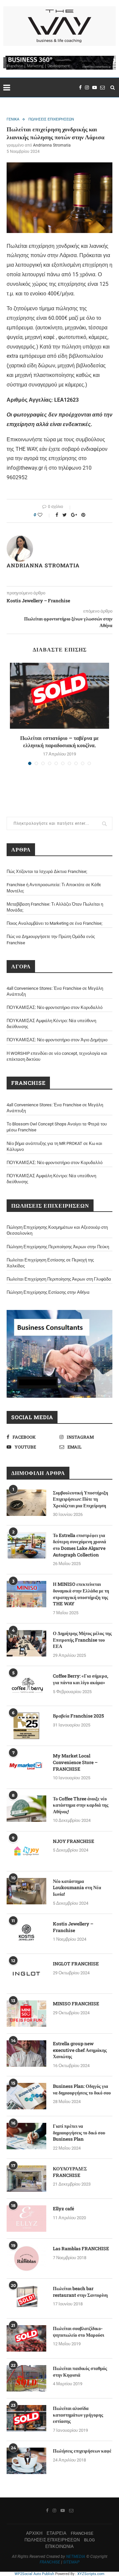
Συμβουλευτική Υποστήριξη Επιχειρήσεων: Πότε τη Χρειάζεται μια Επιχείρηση (80, 1499)
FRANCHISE (82, 2533)
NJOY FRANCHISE (74, 1841)
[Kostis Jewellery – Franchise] (26, 1934)
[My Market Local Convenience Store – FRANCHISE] (26, 1766)
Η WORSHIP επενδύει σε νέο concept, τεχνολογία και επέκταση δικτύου (57, 1056)
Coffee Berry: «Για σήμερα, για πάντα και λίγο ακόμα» (80, 1679)
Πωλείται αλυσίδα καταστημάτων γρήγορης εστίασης (78, 2415)
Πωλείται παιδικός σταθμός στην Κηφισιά (80, 2372)
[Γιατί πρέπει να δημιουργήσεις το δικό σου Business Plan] (26, 2136)
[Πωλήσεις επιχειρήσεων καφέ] (26, 2461)
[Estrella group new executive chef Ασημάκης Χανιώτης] (26, 2054)
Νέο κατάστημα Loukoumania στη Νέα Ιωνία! (77, 1888)
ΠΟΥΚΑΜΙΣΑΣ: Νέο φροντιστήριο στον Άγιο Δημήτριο (57, 1040)
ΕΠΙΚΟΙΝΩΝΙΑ (59, 2546)
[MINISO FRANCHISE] (26, 2014)
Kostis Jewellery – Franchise (73, 1927)
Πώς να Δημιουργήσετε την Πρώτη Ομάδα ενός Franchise (51, 939)
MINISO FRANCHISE (76, 2004)
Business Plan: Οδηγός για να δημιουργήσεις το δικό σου (82, 2089)
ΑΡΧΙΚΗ (34, 2533)
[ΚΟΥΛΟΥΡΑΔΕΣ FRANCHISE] (26, 2179)
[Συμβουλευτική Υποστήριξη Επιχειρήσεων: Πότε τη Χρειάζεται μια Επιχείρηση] (26, 1503)
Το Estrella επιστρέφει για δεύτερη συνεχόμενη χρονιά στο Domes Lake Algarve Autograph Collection (79, 1545)
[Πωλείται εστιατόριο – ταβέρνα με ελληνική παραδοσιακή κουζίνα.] (59, 696)
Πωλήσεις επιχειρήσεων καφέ (82, 2451)
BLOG (89, 2540)
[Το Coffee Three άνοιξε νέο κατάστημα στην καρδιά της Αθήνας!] (26, 1809)
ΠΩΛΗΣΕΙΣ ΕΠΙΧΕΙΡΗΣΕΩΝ (51, 119)
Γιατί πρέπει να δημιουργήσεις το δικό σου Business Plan (79, 2132)
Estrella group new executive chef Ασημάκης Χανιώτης (80, 2050)
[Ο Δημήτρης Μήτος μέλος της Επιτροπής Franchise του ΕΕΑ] (26, 1643)
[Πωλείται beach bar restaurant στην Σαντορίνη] (26, 2298)
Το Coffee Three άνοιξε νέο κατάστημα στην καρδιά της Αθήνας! (81, 1805)
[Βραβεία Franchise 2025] (26, 1726)
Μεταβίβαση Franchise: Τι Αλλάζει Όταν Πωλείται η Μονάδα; (55, 907)
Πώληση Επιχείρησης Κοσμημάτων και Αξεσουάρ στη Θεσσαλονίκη (57, 1230)
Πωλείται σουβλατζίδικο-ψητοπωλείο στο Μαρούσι (79, 2332)
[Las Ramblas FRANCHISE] (26, 2258)
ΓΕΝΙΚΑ (13, 119)
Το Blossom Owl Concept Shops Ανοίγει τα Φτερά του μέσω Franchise (57, 1127)
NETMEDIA (76, 2557)
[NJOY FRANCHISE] (26, 1851)
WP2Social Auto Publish (34, 2574)
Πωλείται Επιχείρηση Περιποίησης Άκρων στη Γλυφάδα (59, 1279)
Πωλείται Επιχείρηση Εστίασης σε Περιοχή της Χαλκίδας (50, 1263)
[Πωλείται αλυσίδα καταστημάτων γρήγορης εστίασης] (26, 2418)
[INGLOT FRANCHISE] (26, 1974)
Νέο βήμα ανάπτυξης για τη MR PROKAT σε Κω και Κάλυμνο (54, 1146)
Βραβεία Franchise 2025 (78, 1716)
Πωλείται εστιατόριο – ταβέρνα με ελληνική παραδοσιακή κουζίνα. (59, 741)
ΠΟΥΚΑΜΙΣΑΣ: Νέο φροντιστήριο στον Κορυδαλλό (55, 1007)
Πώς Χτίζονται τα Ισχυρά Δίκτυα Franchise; (47, 871)
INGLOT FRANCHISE (76, 1964)
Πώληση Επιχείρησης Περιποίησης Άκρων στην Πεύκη (58, 1247)
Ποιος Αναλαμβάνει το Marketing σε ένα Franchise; (55, 923)
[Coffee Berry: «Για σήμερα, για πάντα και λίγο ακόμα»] (26, 1686)
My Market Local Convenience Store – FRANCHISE (75, 1762)
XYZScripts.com (91, 2574)
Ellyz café (63, 2208)
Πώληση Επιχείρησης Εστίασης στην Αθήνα (48, 1292)
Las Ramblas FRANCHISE (81, 2248)
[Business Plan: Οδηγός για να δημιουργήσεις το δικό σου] (26, 2096)
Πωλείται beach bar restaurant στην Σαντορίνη (80, 2292)
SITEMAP (71, 2562)
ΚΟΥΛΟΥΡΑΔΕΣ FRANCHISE (70, 2172)
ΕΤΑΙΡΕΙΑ (57, 2533)
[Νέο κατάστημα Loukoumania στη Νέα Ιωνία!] (26, 1891)
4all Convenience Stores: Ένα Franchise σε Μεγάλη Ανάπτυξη (55, 991)
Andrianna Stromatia (52, 145)
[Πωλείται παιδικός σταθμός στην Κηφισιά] (26, 2378)
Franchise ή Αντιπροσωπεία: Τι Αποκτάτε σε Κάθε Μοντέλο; (54, 888)
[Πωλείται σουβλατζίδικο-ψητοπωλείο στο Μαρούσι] (26, 2338)
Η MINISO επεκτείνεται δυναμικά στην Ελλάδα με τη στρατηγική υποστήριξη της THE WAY (81, 1594)
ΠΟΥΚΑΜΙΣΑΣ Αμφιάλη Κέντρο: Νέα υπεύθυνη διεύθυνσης (51, 1024)
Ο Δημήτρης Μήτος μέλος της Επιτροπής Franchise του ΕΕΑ (82, 1640)
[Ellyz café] (26, 2219)
